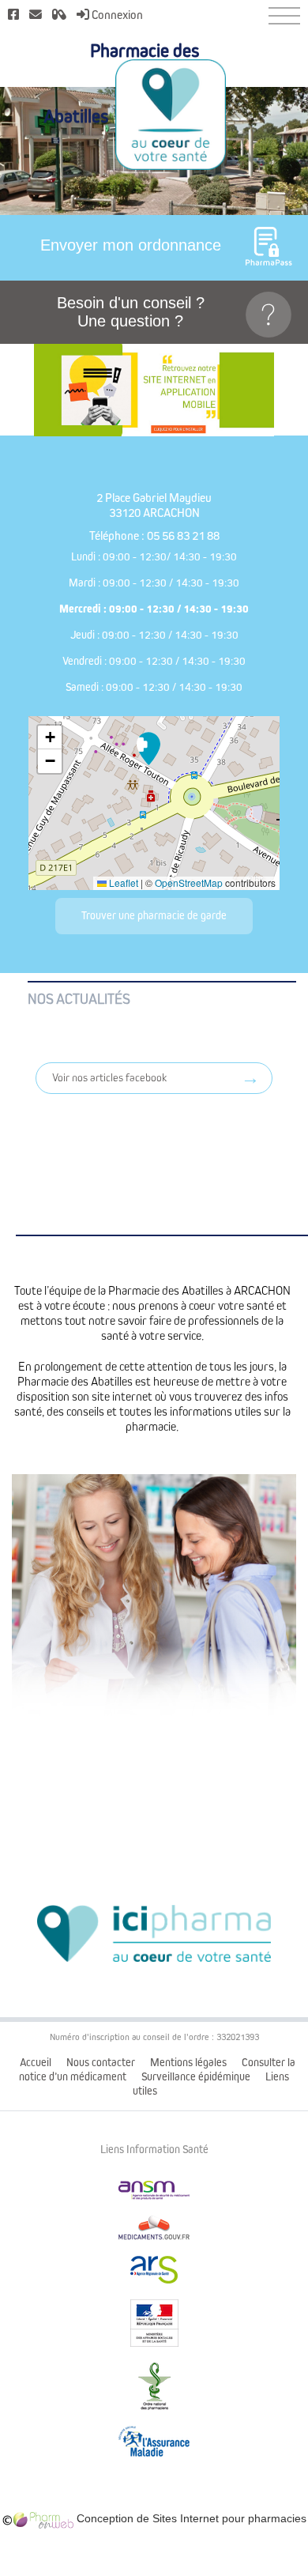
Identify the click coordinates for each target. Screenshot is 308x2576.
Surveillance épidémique (196, 2077)
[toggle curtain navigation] (284, 16)
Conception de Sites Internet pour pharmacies (190, 2518)
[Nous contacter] (36, 15)
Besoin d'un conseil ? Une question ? (131, 312)
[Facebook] (13, 15)
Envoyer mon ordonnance (131, 245)
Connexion (116, 15)
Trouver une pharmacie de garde (154, 916)
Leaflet (122, 883)
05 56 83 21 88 (183, 536)
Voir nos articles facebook (109, 1078)
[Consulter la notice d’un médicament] (59, 15)
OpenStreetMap (189, 883)
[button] (148, 749)
